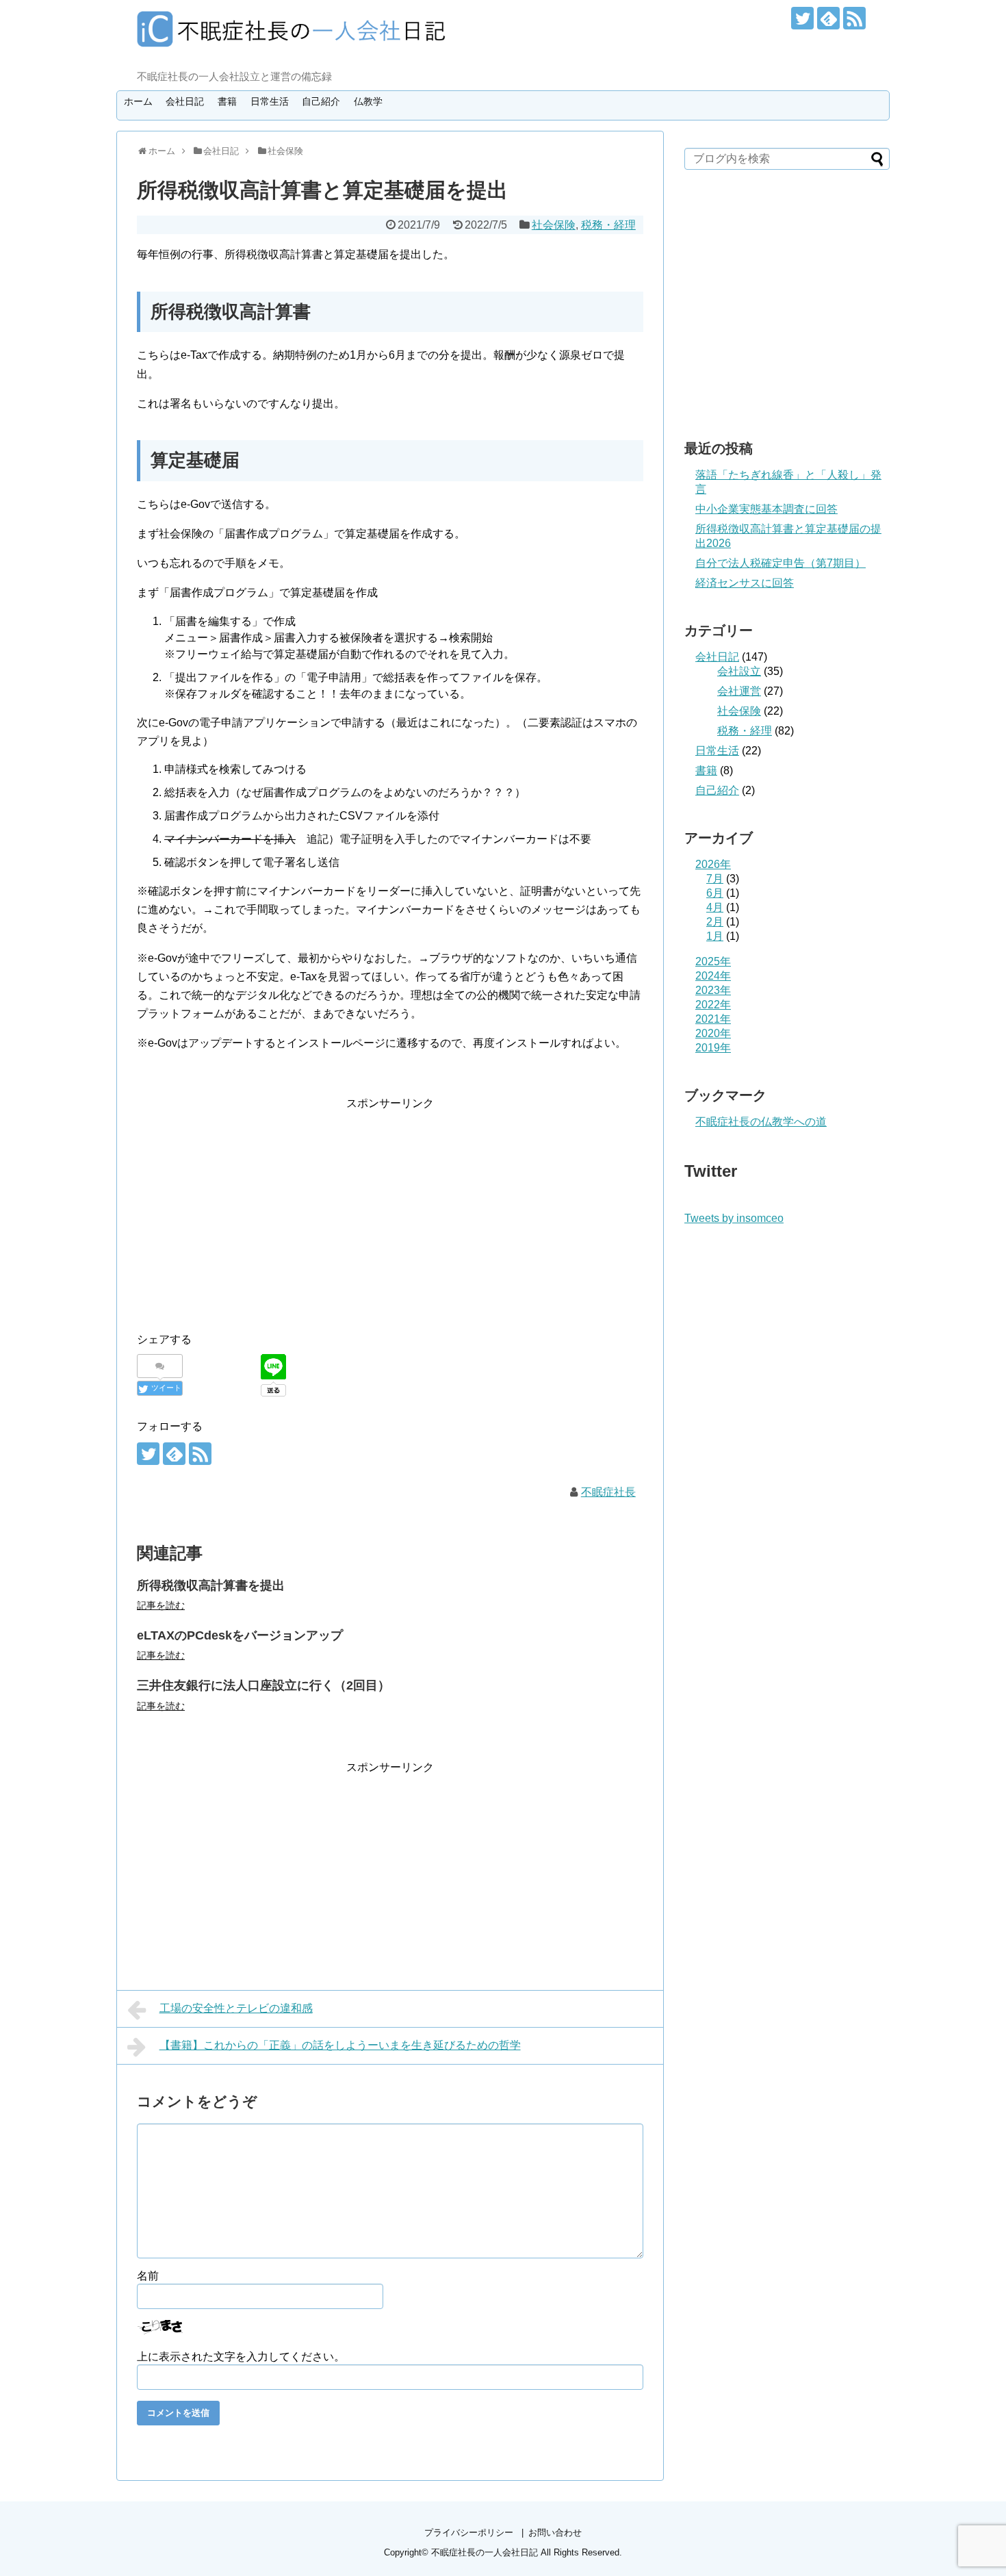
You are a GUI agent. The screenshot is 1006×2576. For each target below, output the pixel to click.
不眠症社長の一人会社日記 (485, 2552)
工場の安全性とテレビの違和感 (236, 2008)
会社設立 (739, 671)
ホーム (138, 101)
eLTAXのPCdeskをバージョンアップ (240, 1635)
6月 (715, 893)
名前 (148, 2276)
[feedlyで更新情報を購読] (828, 18)
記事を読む (161, 1605)
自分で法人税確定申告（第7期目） (781, 563)
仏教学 (368, 101)
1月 (715, 936)
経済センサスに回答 (745, 583)
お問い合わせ (555, 2533)
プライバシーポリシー (469, 2533)
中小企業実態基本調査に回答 (766, 509)
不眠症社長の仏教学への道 (761, 1122)
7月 (715, 879)
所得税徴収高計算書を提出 (211, 1585)
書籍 (227, 101)
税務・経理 (608, 225)
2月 (715, 922)
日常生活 (270, 101)
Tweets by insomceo (734, 1218)
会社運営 (739, 691)
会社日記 (185, 101)
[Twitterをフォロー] (802, 18)
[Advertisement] (252, 1208)
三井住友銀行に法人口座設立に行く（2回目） (263, 1685)
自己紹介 (321, 101)
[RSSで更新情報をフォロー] (854, 18)
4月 (715, 907)
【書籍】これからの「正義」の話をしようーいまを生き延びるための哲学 (340, 2045)
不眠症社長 (608, 1492)
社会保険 (554, 225)
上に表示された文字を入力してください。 (241, 2357)
